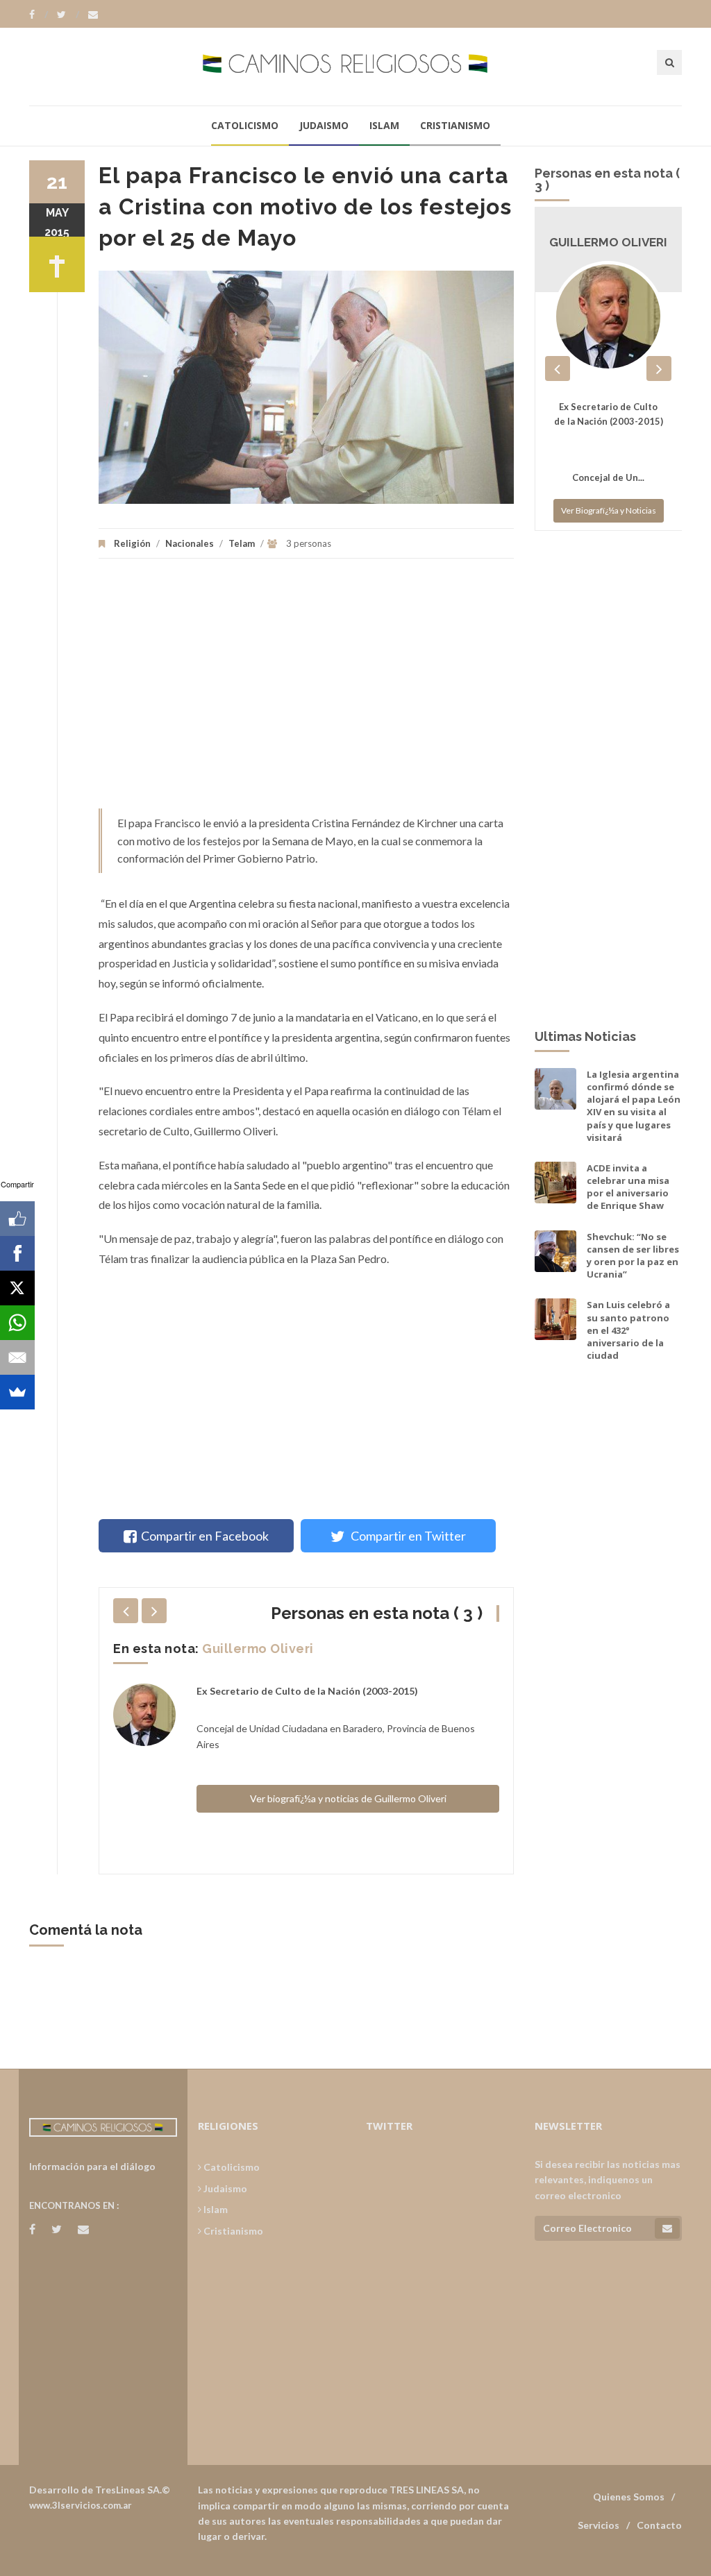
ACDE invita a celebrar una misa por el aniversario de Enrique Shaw (628, 1187)
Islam (384, 125)
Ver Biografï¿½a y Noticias (609, 510)
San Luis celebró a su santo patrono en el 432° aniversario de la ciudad (628, 1330)
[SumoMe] (17, 1392)
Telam (242, 543)
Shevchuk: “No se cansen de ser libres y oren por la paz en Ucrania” (633, 1256)
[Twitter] (68, 15)
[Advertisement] (306, 690)
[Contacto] (93, 15)
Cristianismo (455, 125)
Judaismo (324, 125)
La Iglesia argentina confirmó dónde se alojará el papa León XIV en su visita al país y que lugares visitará (634, 1106)
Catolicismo (245, 125)
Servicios (599, 2525)
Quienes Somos (629, 2497)
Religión (132, 543)
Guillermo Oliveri (258, 1649)
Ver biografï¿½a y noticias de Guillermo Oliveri (348, 1798)
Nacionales (190, 543)
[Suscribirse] (667, 2228)
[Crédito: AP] (306, 387)
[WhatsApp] (17, 1323)
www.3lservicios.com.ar (81, 2505)
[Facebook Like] (17, 1219)
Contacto (659, 2525)
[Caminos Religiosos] (356, 66)
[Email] (17, 1357)
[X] (17, 1288)
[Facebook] (39, 15)
